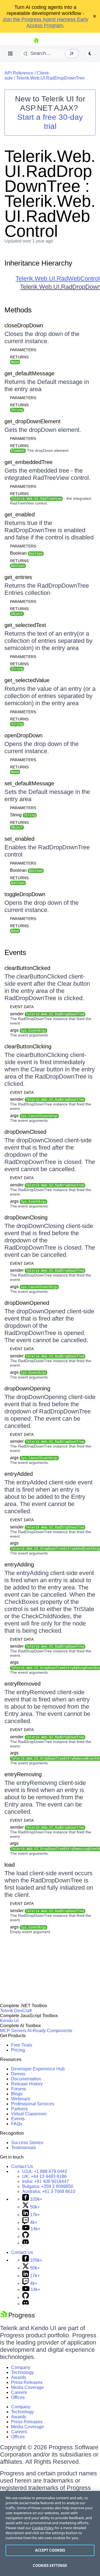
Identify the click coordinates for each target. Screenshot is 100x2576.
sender (47, 1014)
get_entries (18, 577)
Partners (19, 2109)
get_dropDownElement (32, 421)
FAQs (17, 2124)
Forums (19, 2089)
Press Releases (27, 2382)
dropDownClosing (26, 1217)
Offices (18, 2397)
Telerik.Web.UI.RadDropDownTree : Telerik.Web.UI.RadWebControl (50, 194)
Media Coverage (27, 2387)
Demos (18, 2074)
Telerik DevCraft (16, 2011)
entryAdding (19, 1565)
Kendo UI (9, 2021)
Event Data (22, 1007)
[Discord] (26, 2243)
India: (46, 2181)
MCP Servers (13, 2031)
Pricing (18, 2050)
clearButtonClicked (27, 968)
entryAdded (19, 1474)
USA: (45, 2171)
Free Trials (22, 2045)
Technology (22, 2372)
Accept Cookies (50, 2550)
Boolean (26, 553)
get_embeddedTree (28, 462)
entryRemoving (23, 1774)
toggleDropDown (25, 894)
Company (21, 2367)
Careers (19, 2392)
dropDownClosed (25, 1132)
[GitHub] (26, 2237)
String (23, 815)
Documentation (26, 2079)
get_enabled (20, 514)
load (10, 1865)
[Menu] (11, 53)
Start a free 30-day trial (50, 122)
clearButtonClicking (28, 1046)
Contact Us (22, 2166)
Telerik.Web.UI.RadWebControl (58, 278)
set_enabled (19, 839)
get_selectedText (25, 625)
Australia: (49, 2191)
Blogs (17, 2094)
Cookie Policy (43, 2528)
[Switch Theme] (90, 53)
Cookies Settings (50, 2565)
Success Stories (27, 2143)
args (28, 1030)
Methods (18, 310)
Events (15, 952)
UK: (44, 2176)
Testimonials (23, 2148)
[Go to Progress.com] (18, 2318)
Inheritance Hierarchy (38, 263)
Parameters (23, 350)
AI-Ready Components (50, 2031)
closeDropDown (24, 325)
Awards (19, 2377)
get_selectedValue (27, 680)
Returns (19, 357)
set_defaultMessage (29, 783)
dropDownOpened (27, 1303)
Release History (27, 2084)
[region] (50, 2533)
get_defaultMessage (29, 373)
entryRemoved (22, 1684)
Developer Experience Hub (38, 2069)
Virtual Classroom (29, 2114)
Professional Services (33, 2104)
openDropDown (23, 735)
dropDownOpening (27, 1388)
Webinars (21, 2099)
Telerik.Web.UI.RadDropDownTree (50, 78)
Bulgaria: (48, 2186)
